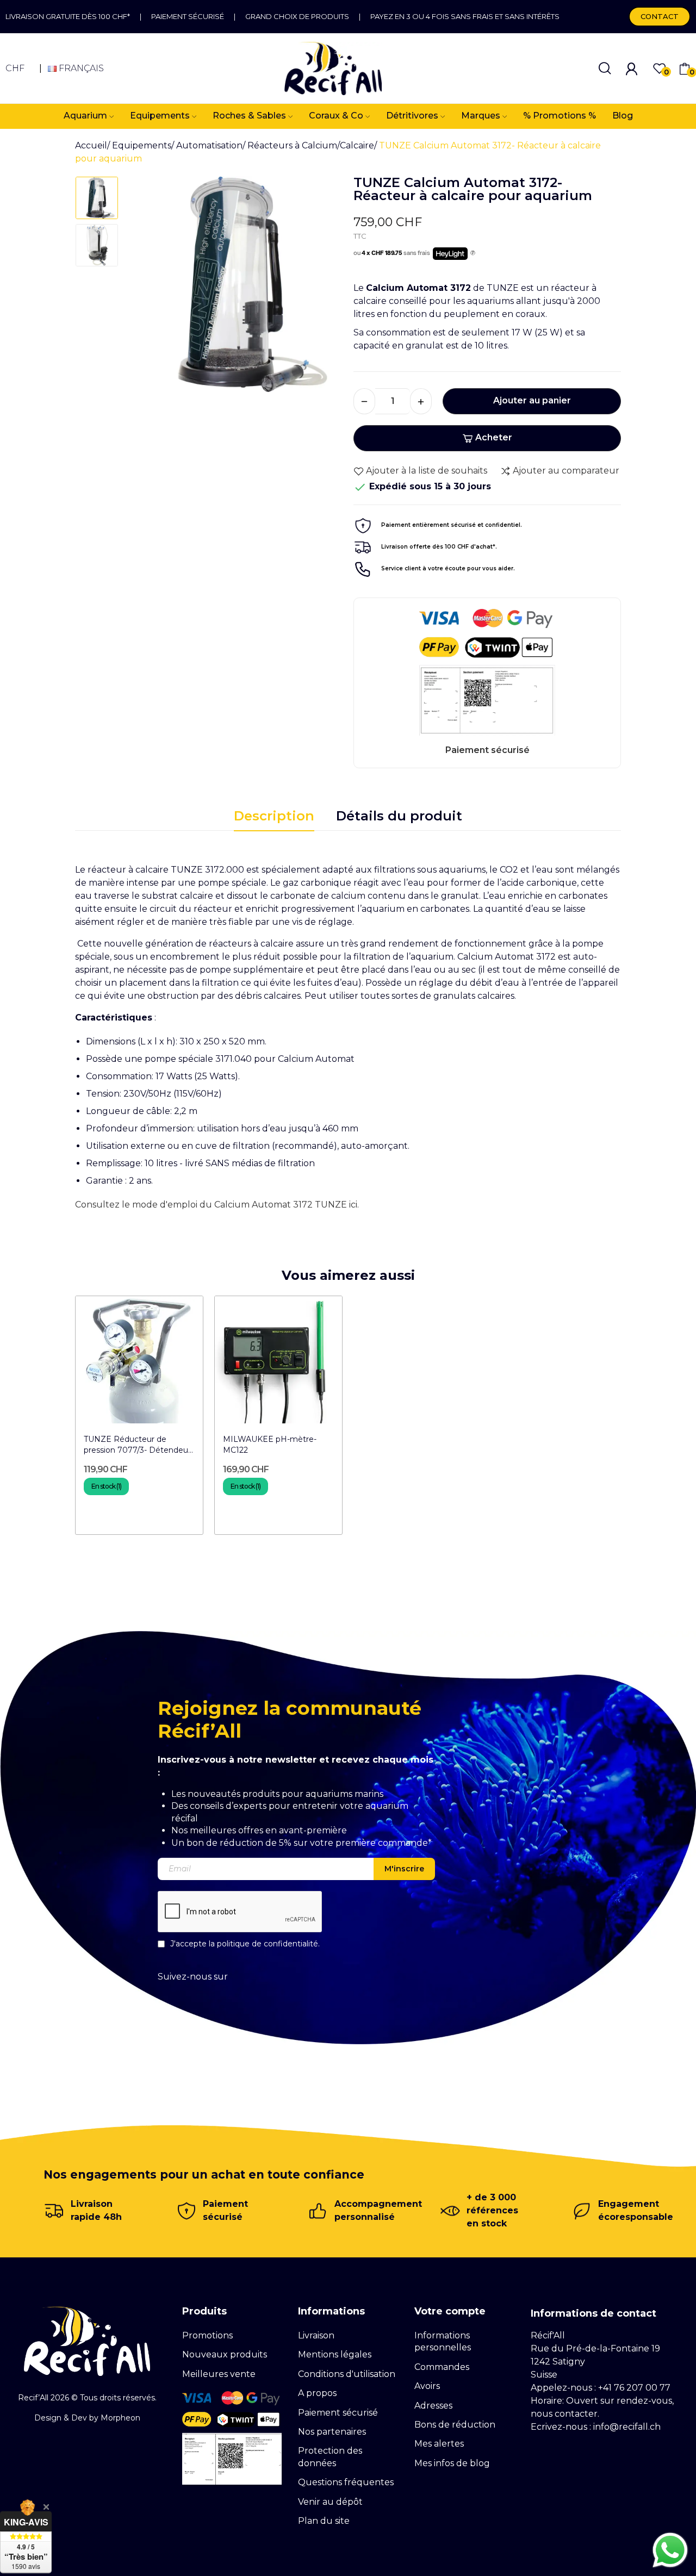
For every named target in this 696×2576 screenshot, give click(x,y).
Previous (149, 288)
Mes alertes (439, 2444)
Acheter (494, 437)
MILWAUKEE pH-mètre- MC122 (270, 1445)
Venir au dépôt (330, 2502)
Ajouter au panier (532, 400)
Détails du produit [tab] (399, 816)
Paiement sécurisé (188, 16)
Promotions (207, 2335)
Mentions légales (335, 2354)
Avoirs (427, 2386)
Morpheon (120, 2418)
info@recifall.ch (627, 2427)
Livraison (316, 2335)
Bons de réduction (455, 2425)
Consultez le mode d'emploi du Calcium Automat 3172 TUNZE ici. (217, 1205)
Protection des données (330, 2457)
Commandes (442, 2367)
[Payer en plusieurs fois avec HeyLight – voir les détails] (473, 253)
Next (320, 288)
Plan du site (324, 2521)
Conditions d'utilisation (347, 2374)
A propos (317, 2393)
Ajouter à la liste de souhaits (427, 471)
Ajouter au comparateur (566, 471)
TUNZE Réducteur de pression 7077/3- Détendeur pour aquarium (137, 1445)
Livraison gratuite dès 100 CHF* (68, 16)
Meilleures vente (219, 2374)
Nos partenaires (332, 2432)
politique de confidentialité (268, 1944)
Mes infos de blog (452, 2463)
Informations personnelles (443, 2341)
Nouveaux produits (225, 2354)
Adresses (433, 2406)
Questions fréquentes (346, 2482)
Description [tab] (274, 816)
